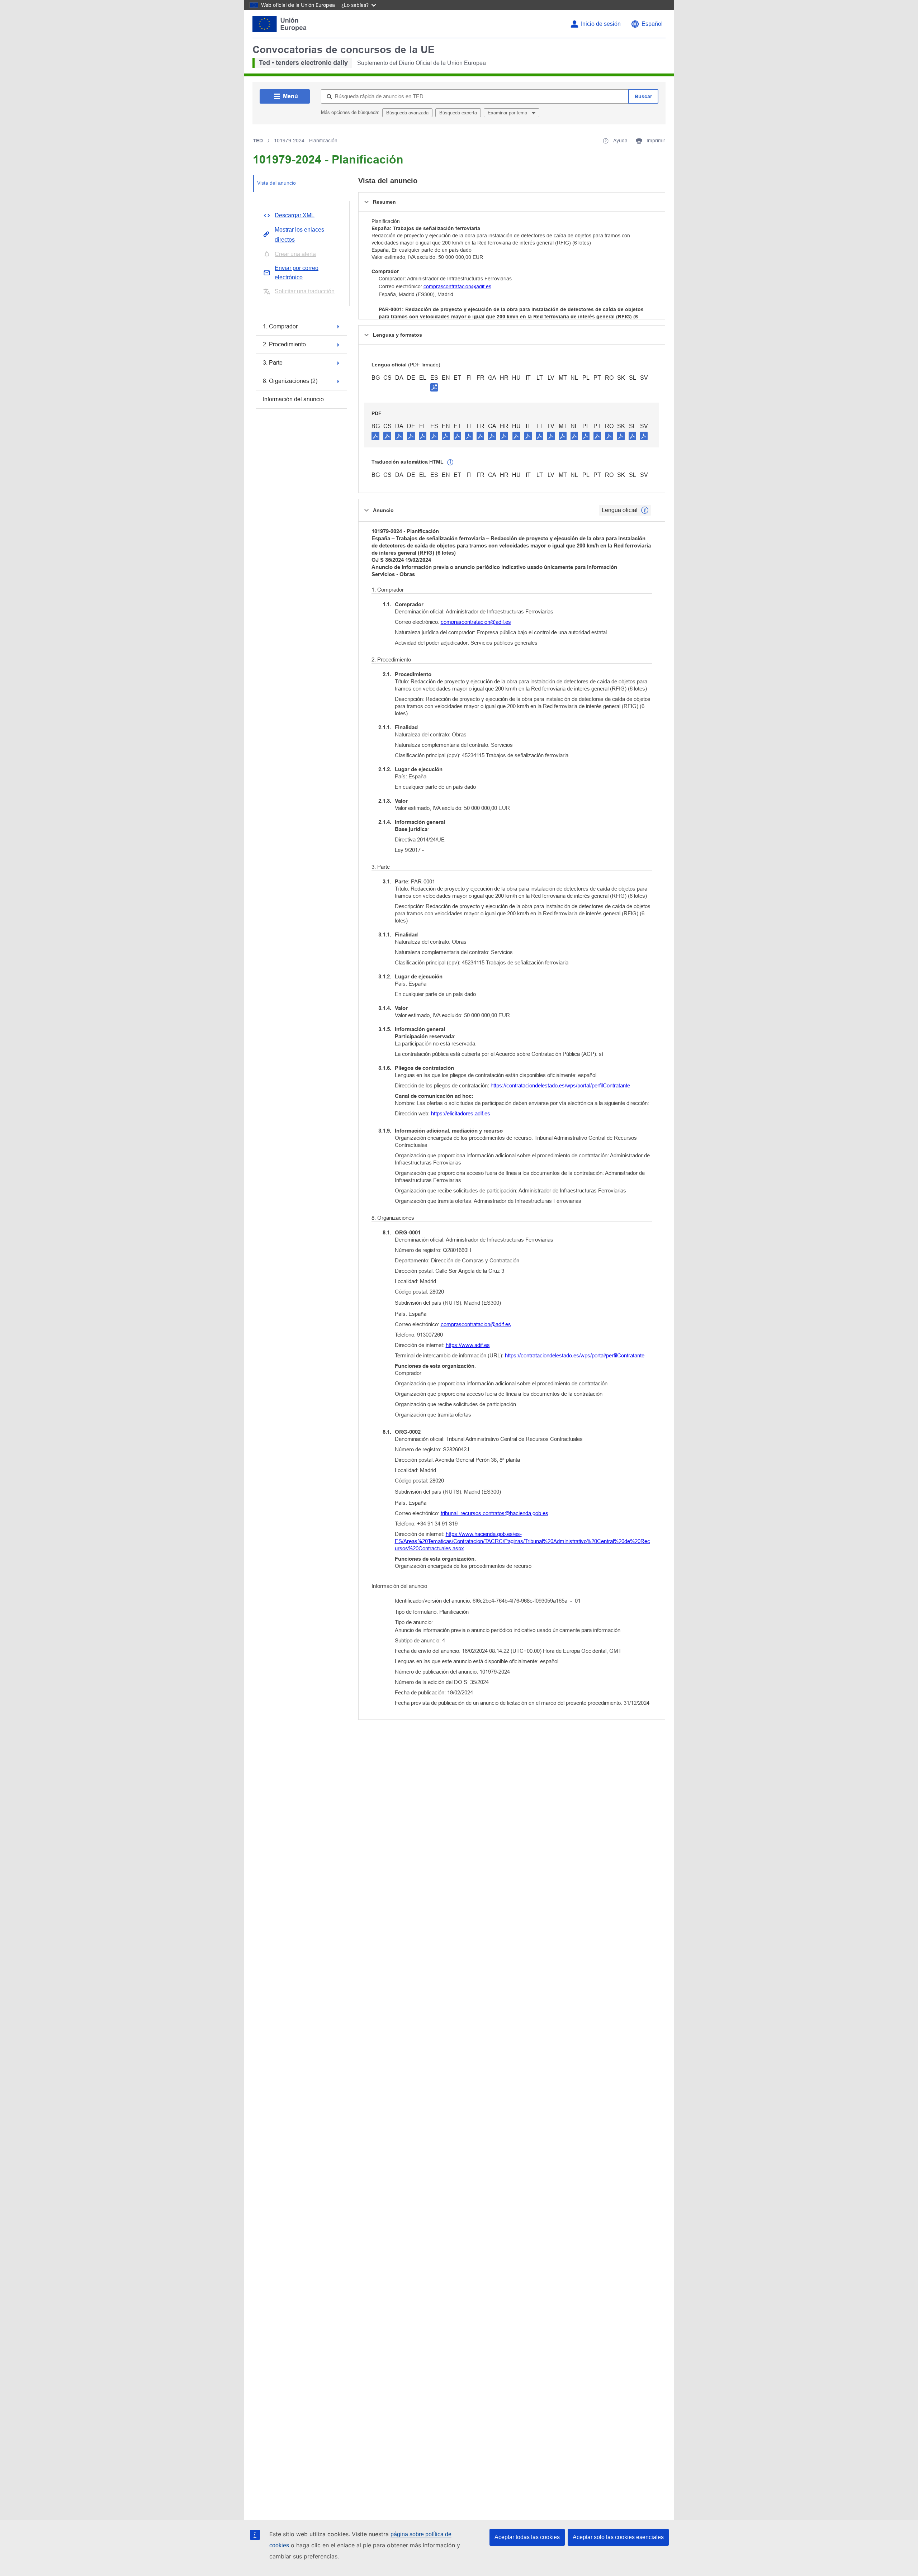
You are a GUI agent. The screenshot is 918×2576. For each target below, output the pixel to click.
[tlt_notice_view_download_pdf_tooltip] (375, 436)
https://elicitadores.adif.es (461, 1113)
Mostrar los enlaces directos (299, 235)
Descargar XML (295, 215)
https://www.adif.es (468, 1345)
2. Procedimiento (284, 344)
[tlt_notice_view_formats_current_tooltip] (645, 510)
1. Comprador (280, 326)
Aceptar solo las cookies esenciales (618, 2537)
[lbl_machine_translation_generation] (450, 462)
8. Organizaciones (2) (290, 381)
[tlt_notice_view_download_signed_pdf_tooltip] (434, 387)
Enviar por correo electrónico (297, 273)
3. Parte (273, 363)
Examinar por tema (508, 113)
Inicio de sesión (601, 24)
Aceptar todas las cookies (527, 2537)
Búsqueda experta (458, 113)
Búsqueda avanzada (407, 113)
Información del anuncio (293, 399)
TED (258, 141)
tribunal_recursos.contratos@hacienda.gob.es (495, 1513)
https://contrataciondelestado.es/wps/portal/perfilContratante (560, 1085)
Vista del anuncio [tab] (276, 183)
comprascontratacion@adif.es (457, 286)
